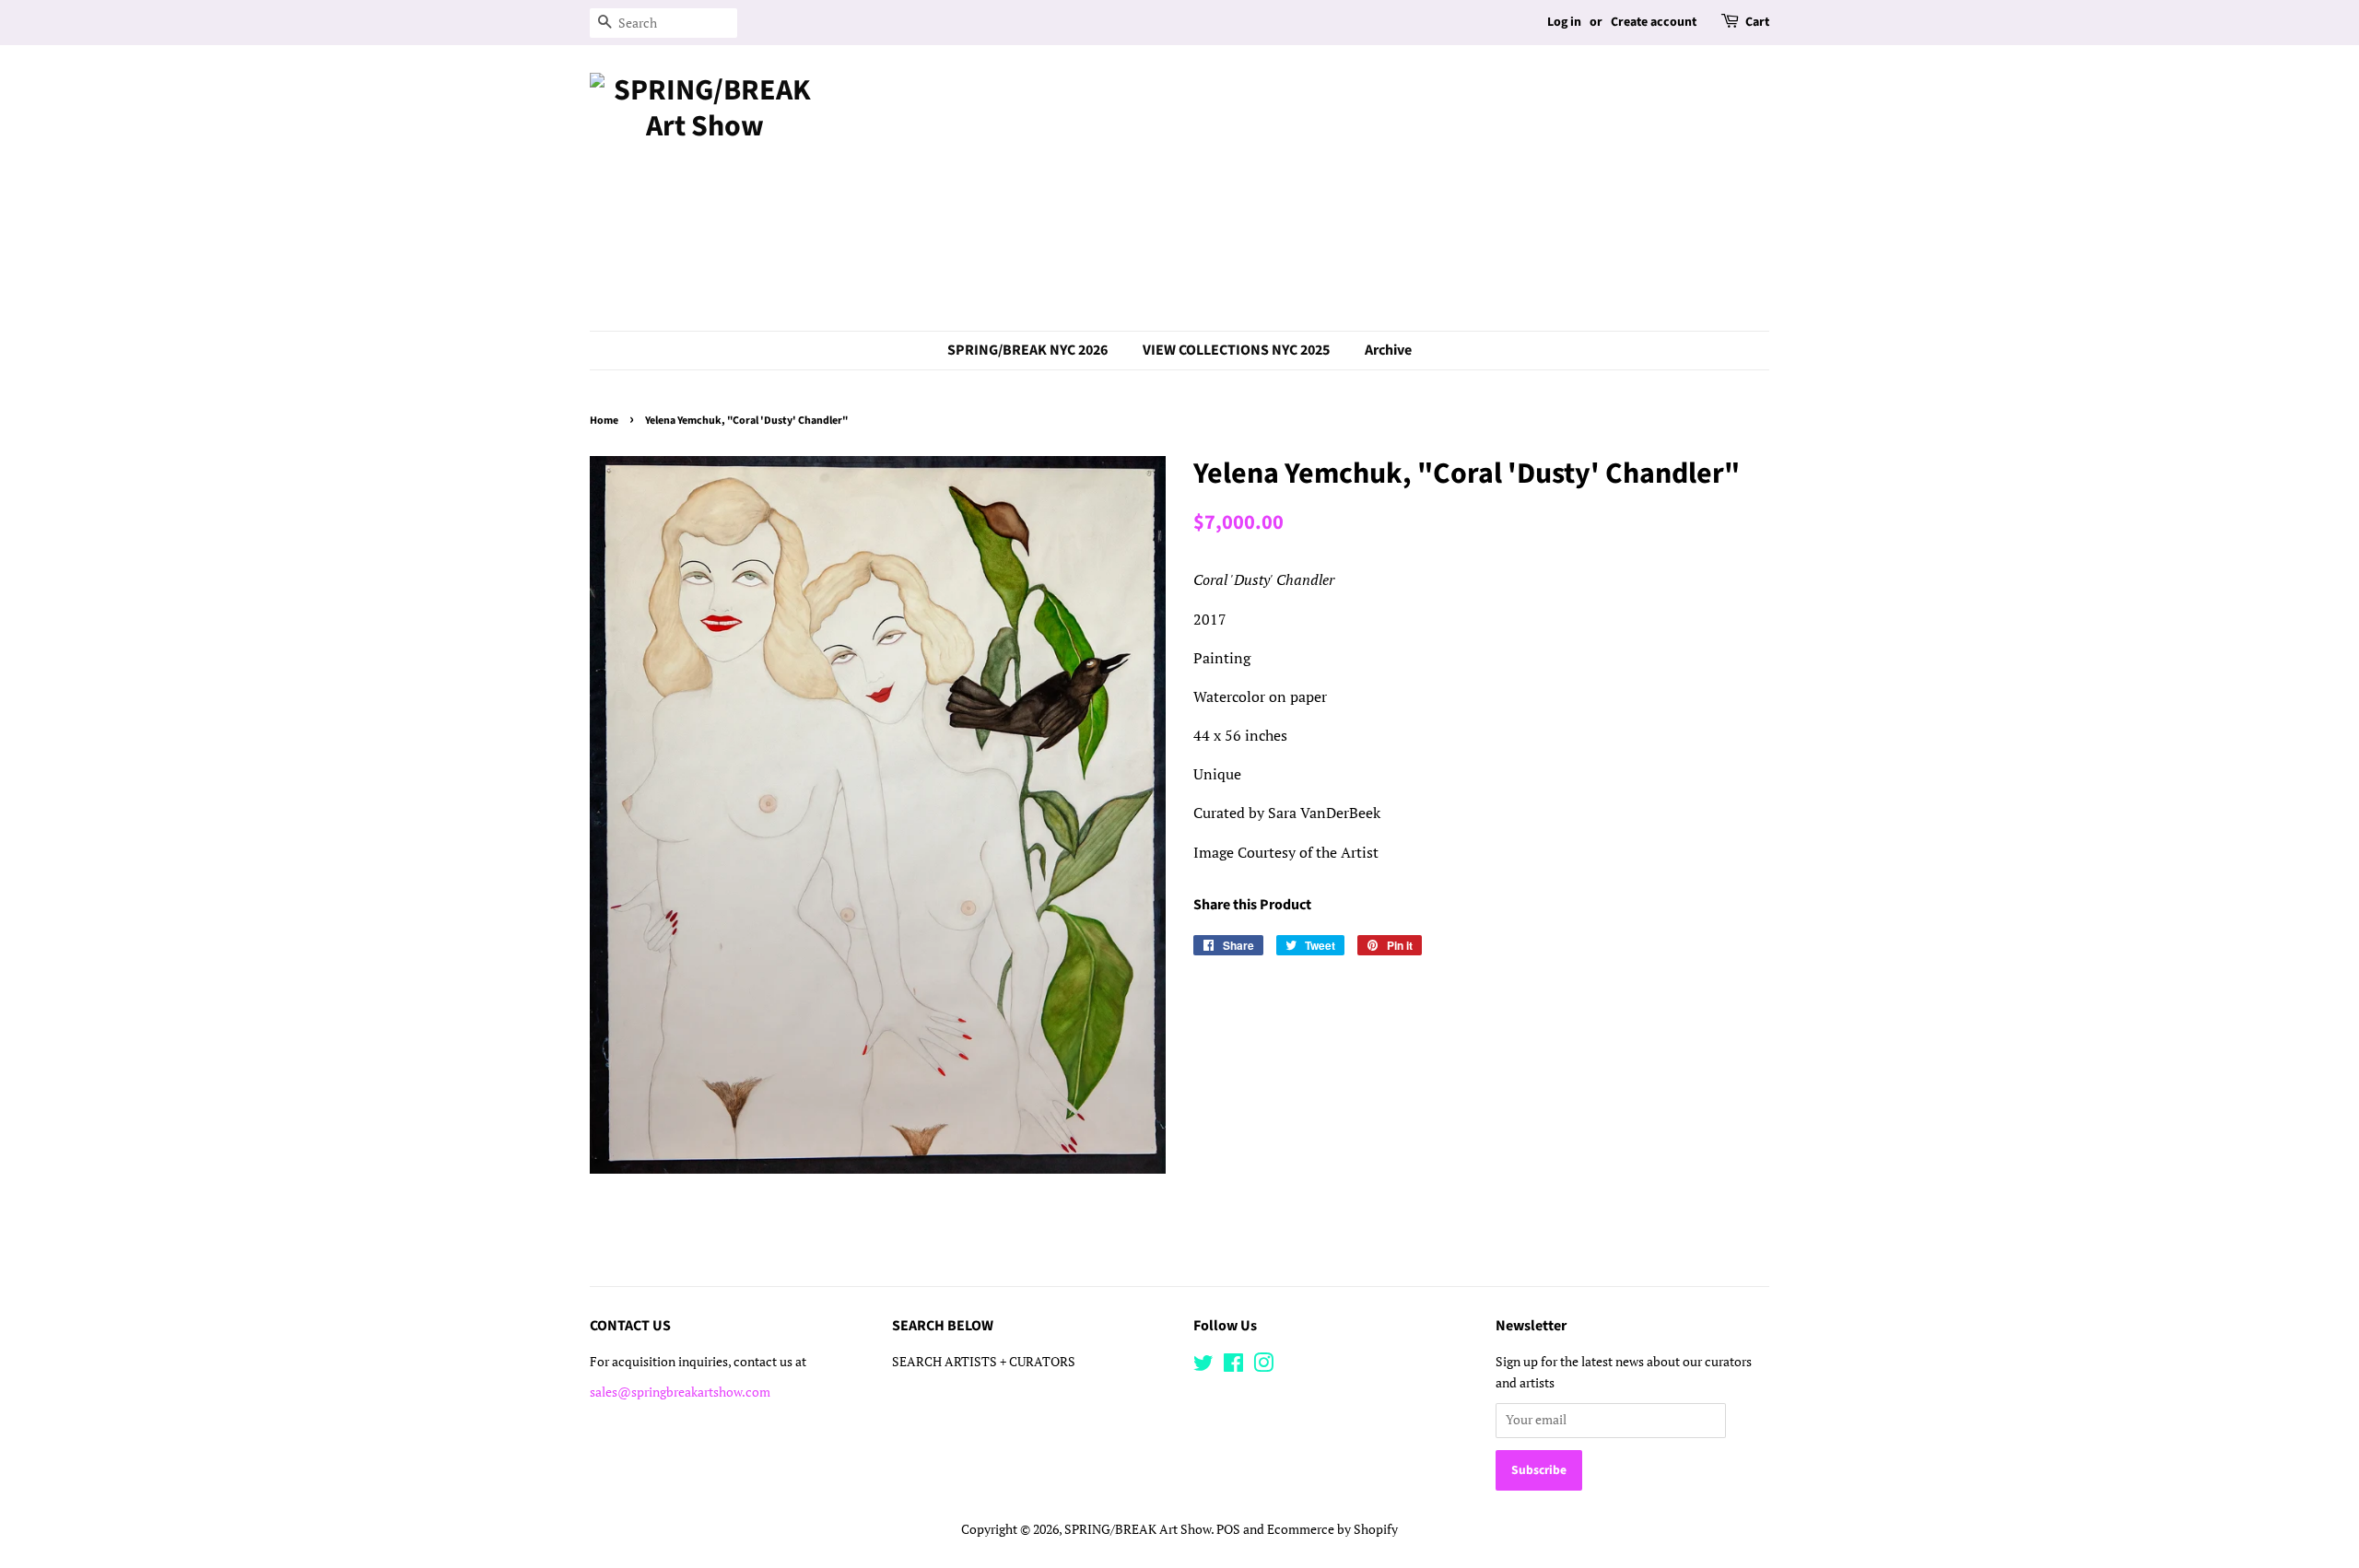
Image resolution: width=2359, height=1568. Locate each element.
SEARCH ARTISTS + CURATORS (984, 1362)
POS (1228, 1529)
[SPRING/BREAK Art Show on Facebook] (1233, 1366)
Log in (1564, 22)
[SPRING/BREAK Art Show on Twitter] (1203, 1366)
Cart (1757, 22)
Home (604, 421)
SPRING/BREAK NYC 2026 (1027, 350)
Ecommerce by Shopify (1332, 1529)
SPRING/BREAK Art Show (1138, 1529)
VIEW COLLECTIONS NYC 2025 (1236, 350)
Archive (1388, 350)
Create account (1654, 22)
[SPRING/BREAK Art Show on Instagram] (1263, 1366)
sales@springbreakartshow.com (680, 1392)
